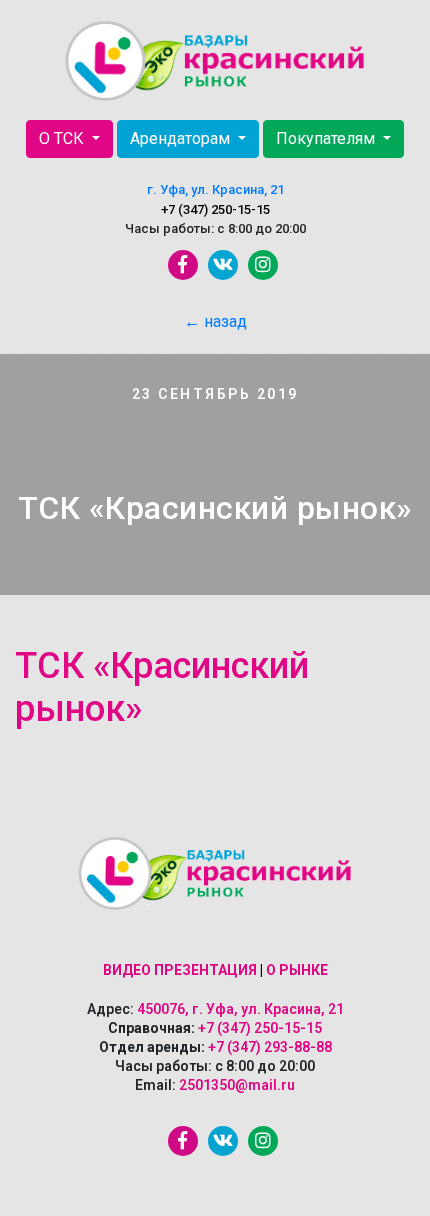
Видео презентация (180, 970)
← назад (215, 321)
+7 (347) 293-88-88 (270, 1047)
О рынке (297, 970)
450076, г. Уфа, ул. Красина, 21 (240, 1009)
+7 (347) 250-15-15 (215, 209)
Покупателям (327, 138)
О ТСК (63, 138)
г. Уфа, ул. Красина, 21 (215, 189)
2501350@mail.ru (237, 1085)
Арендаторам (182, 138)
